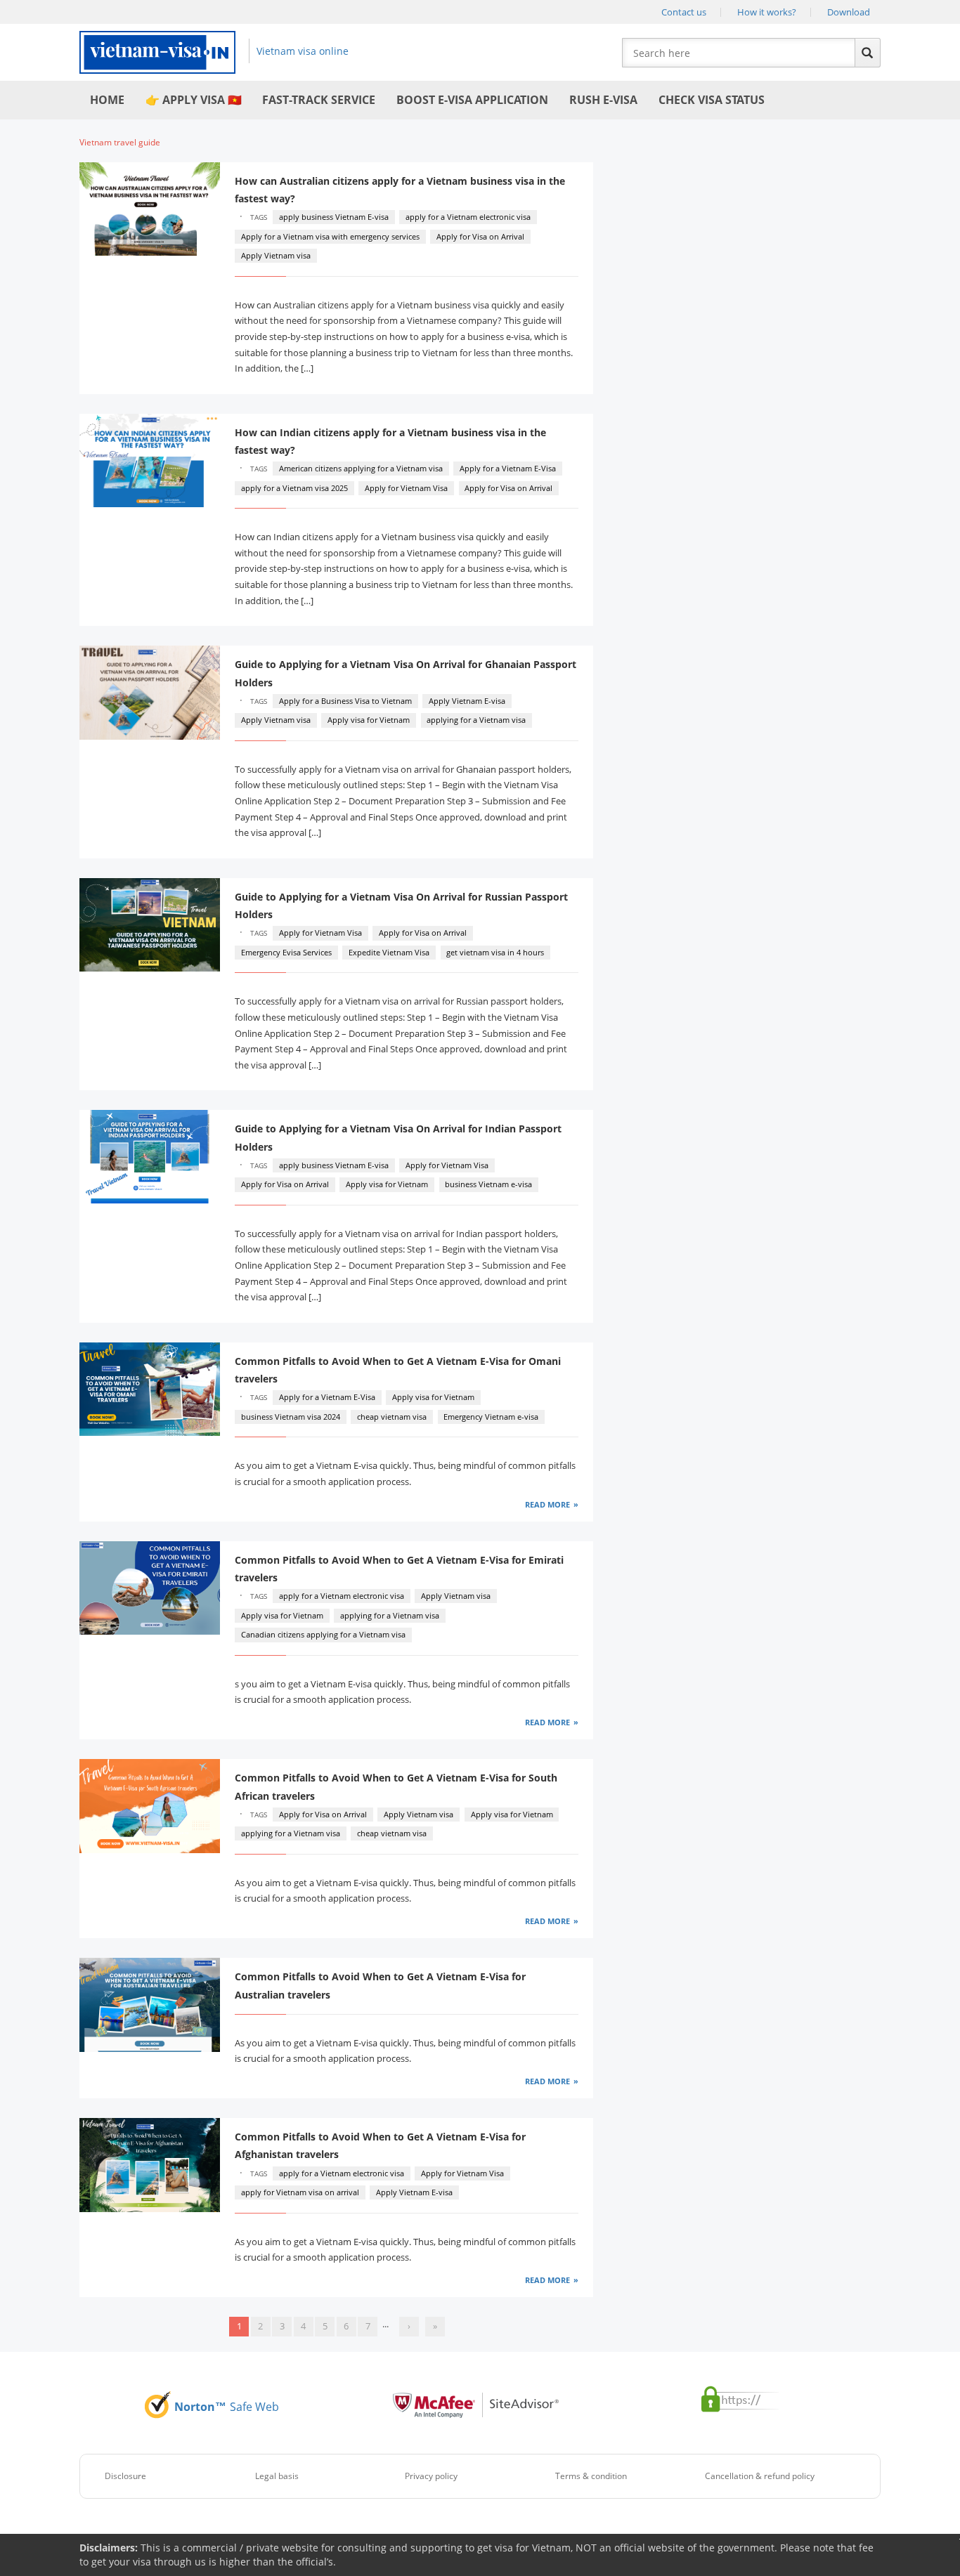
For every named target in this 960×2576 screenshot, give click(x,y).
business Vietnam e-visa (488, 1184)
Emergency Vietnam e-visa (491, 1417)
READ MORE (547, 1504)
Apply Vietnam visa (276, 255)
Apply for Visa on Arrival (480, 236)
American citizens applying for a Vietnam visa (361, 468)
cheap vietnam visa (392, 1417)
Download (849, 12)
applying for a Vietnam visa (476, 720)
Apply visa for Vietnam (369, 720)
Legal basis (277, 2476)
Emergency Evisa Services (286, 952)
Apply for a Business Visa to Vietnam (345, 701)
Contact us (684, 12)
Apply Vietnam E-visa (467, 701)
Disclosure (125, 2476)
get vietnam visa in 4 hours (495, 952)
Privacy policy (431, 2476)
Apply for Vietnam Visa (406, 488)
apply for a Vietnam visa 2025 (294, 488)
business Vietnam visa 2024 (291, 1417)
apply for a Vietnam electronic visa (468, 217)
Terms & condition (591, 2476)
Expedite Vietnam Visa (389, 952)
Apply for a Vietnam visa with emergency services (330, 236)
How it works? (767, 12)
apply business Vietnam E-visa (334, 217)
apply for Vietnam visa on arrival (300, 2192)
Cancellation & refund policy (760, 2476)
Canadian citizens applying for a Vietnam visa (323, 1634)
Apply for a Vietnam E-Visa (508, 468)
